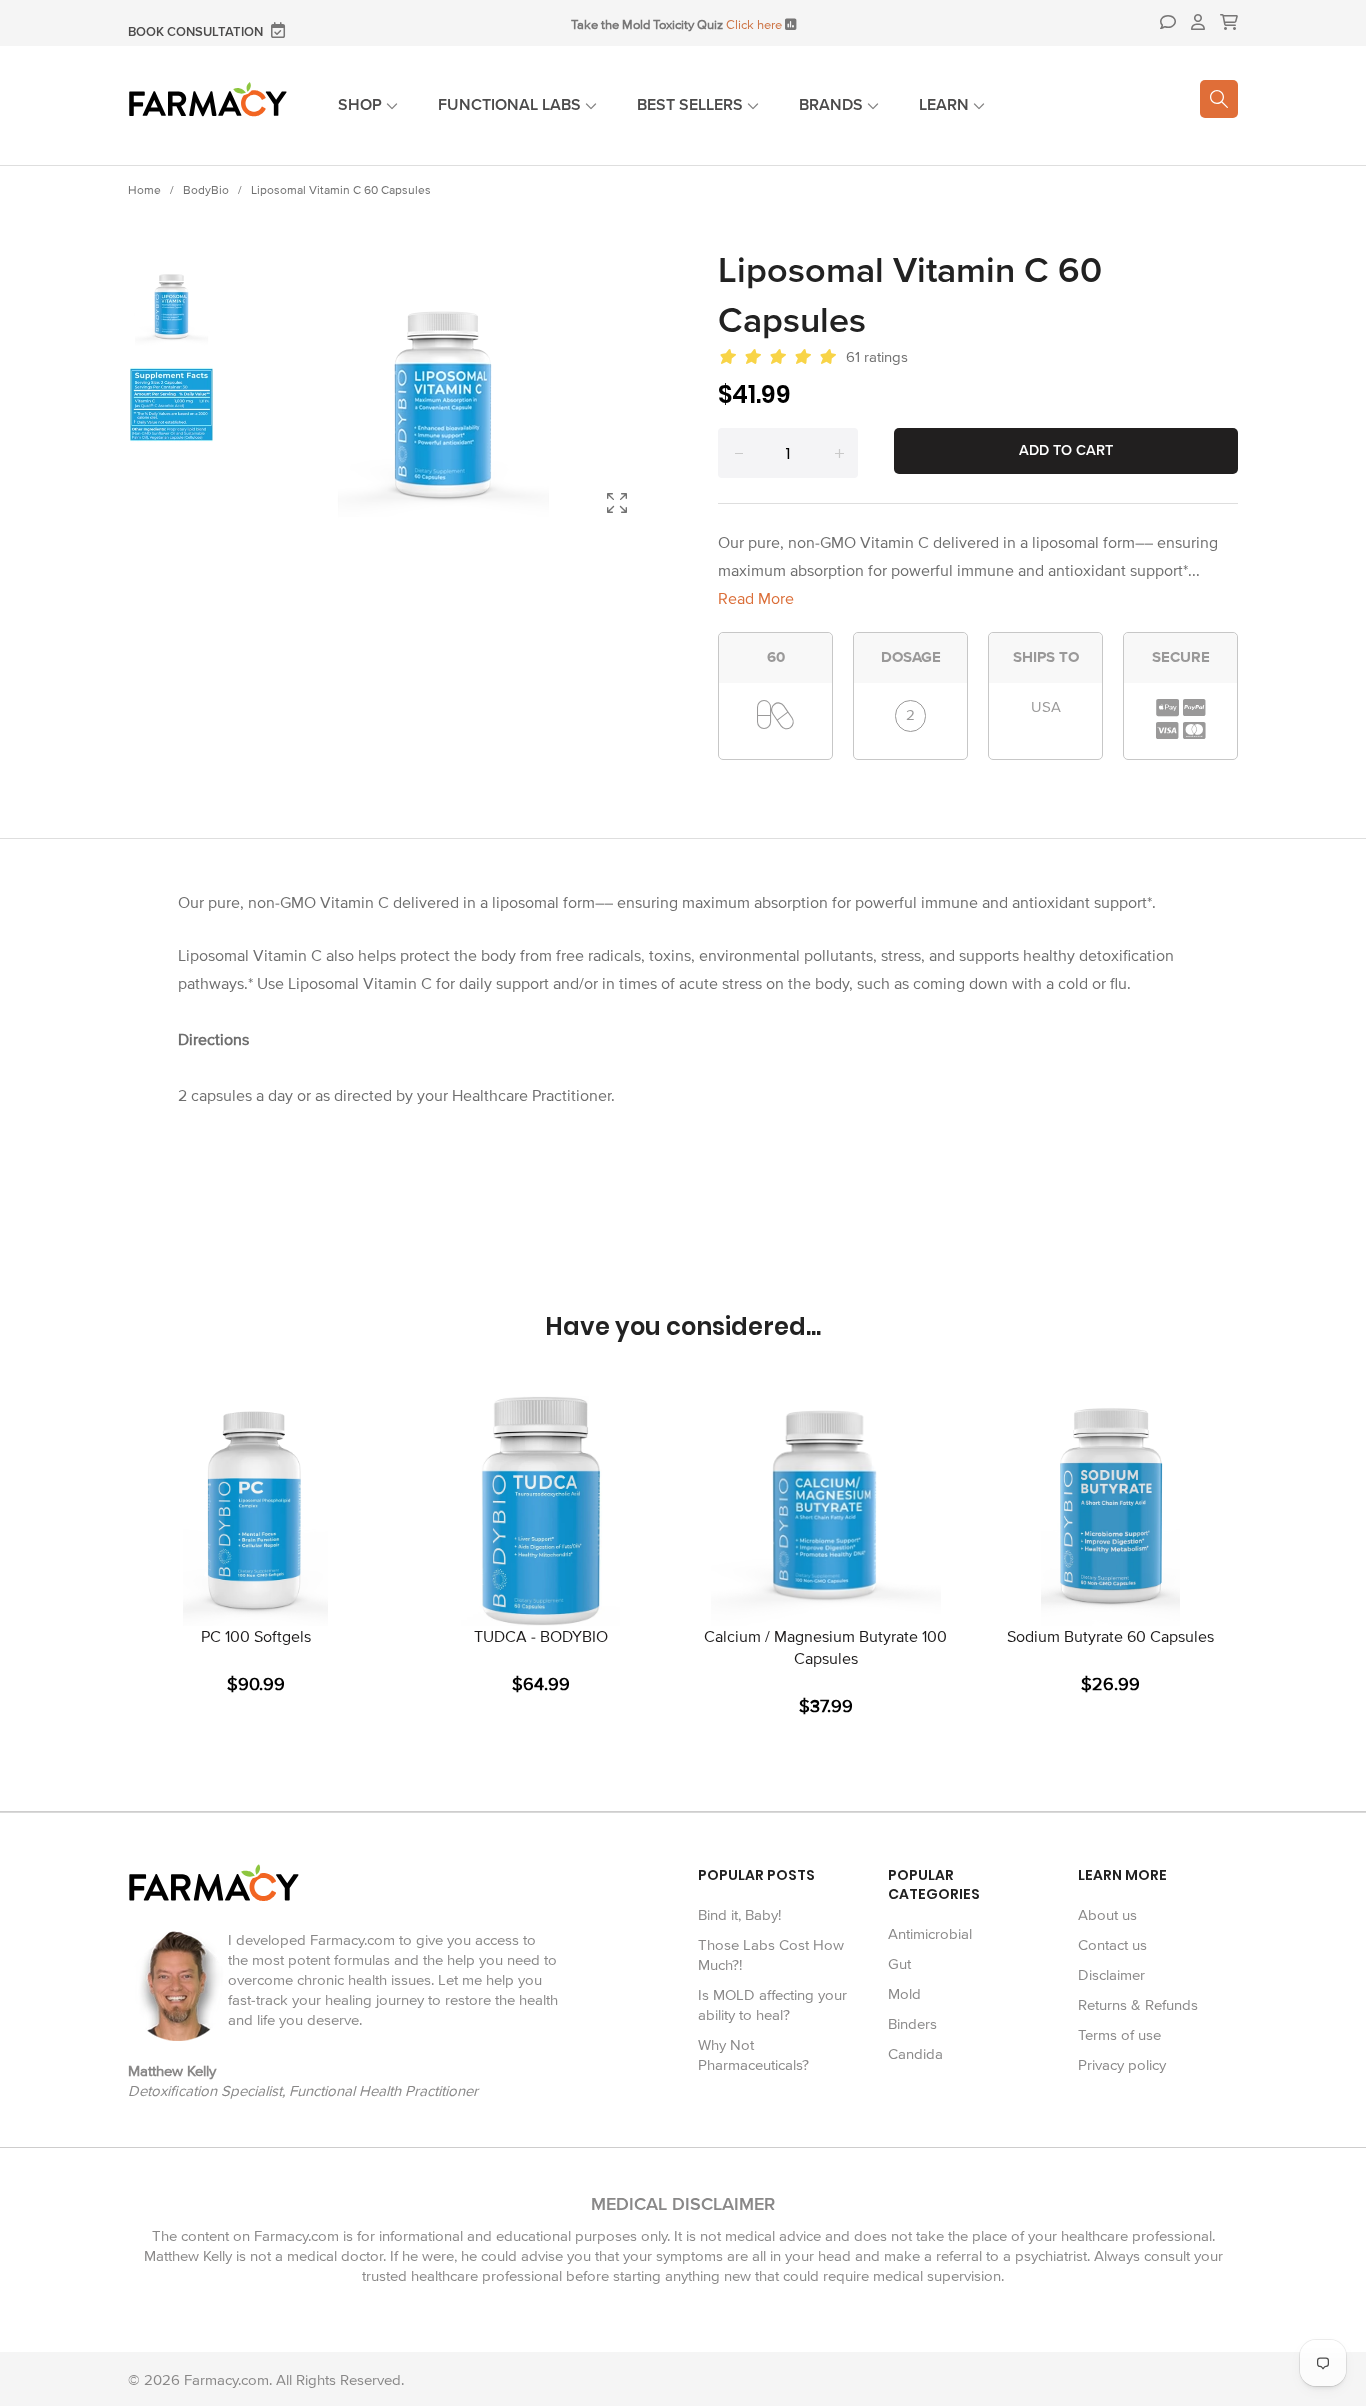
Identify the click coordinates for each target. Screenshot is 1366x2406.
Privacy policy (1122, 2065)
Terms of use (1119, 2035)
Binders (912, 2024)
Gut (899, 1964)
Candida (915, 2054)
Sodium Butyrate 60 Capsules (1110, 1637)
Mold (904, 1994)
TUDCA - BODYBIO (541, 1637)
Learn (946, 105)
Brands (833, 105)
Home (144, 190)
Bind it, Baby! (739, 1915)
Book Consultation (197, 32)
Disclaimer (1111, 1975)
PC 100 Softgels (256, 1637)
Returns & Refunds (1138, 2005)
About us (1107, 1915)
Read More (756, 599)
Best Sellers (692, 105)
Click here (754, 25)
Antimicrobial (930, 1934)
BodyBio (206, 190)
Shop (362, 105)
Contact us (1112, 1945)
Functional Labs (511, 105)
